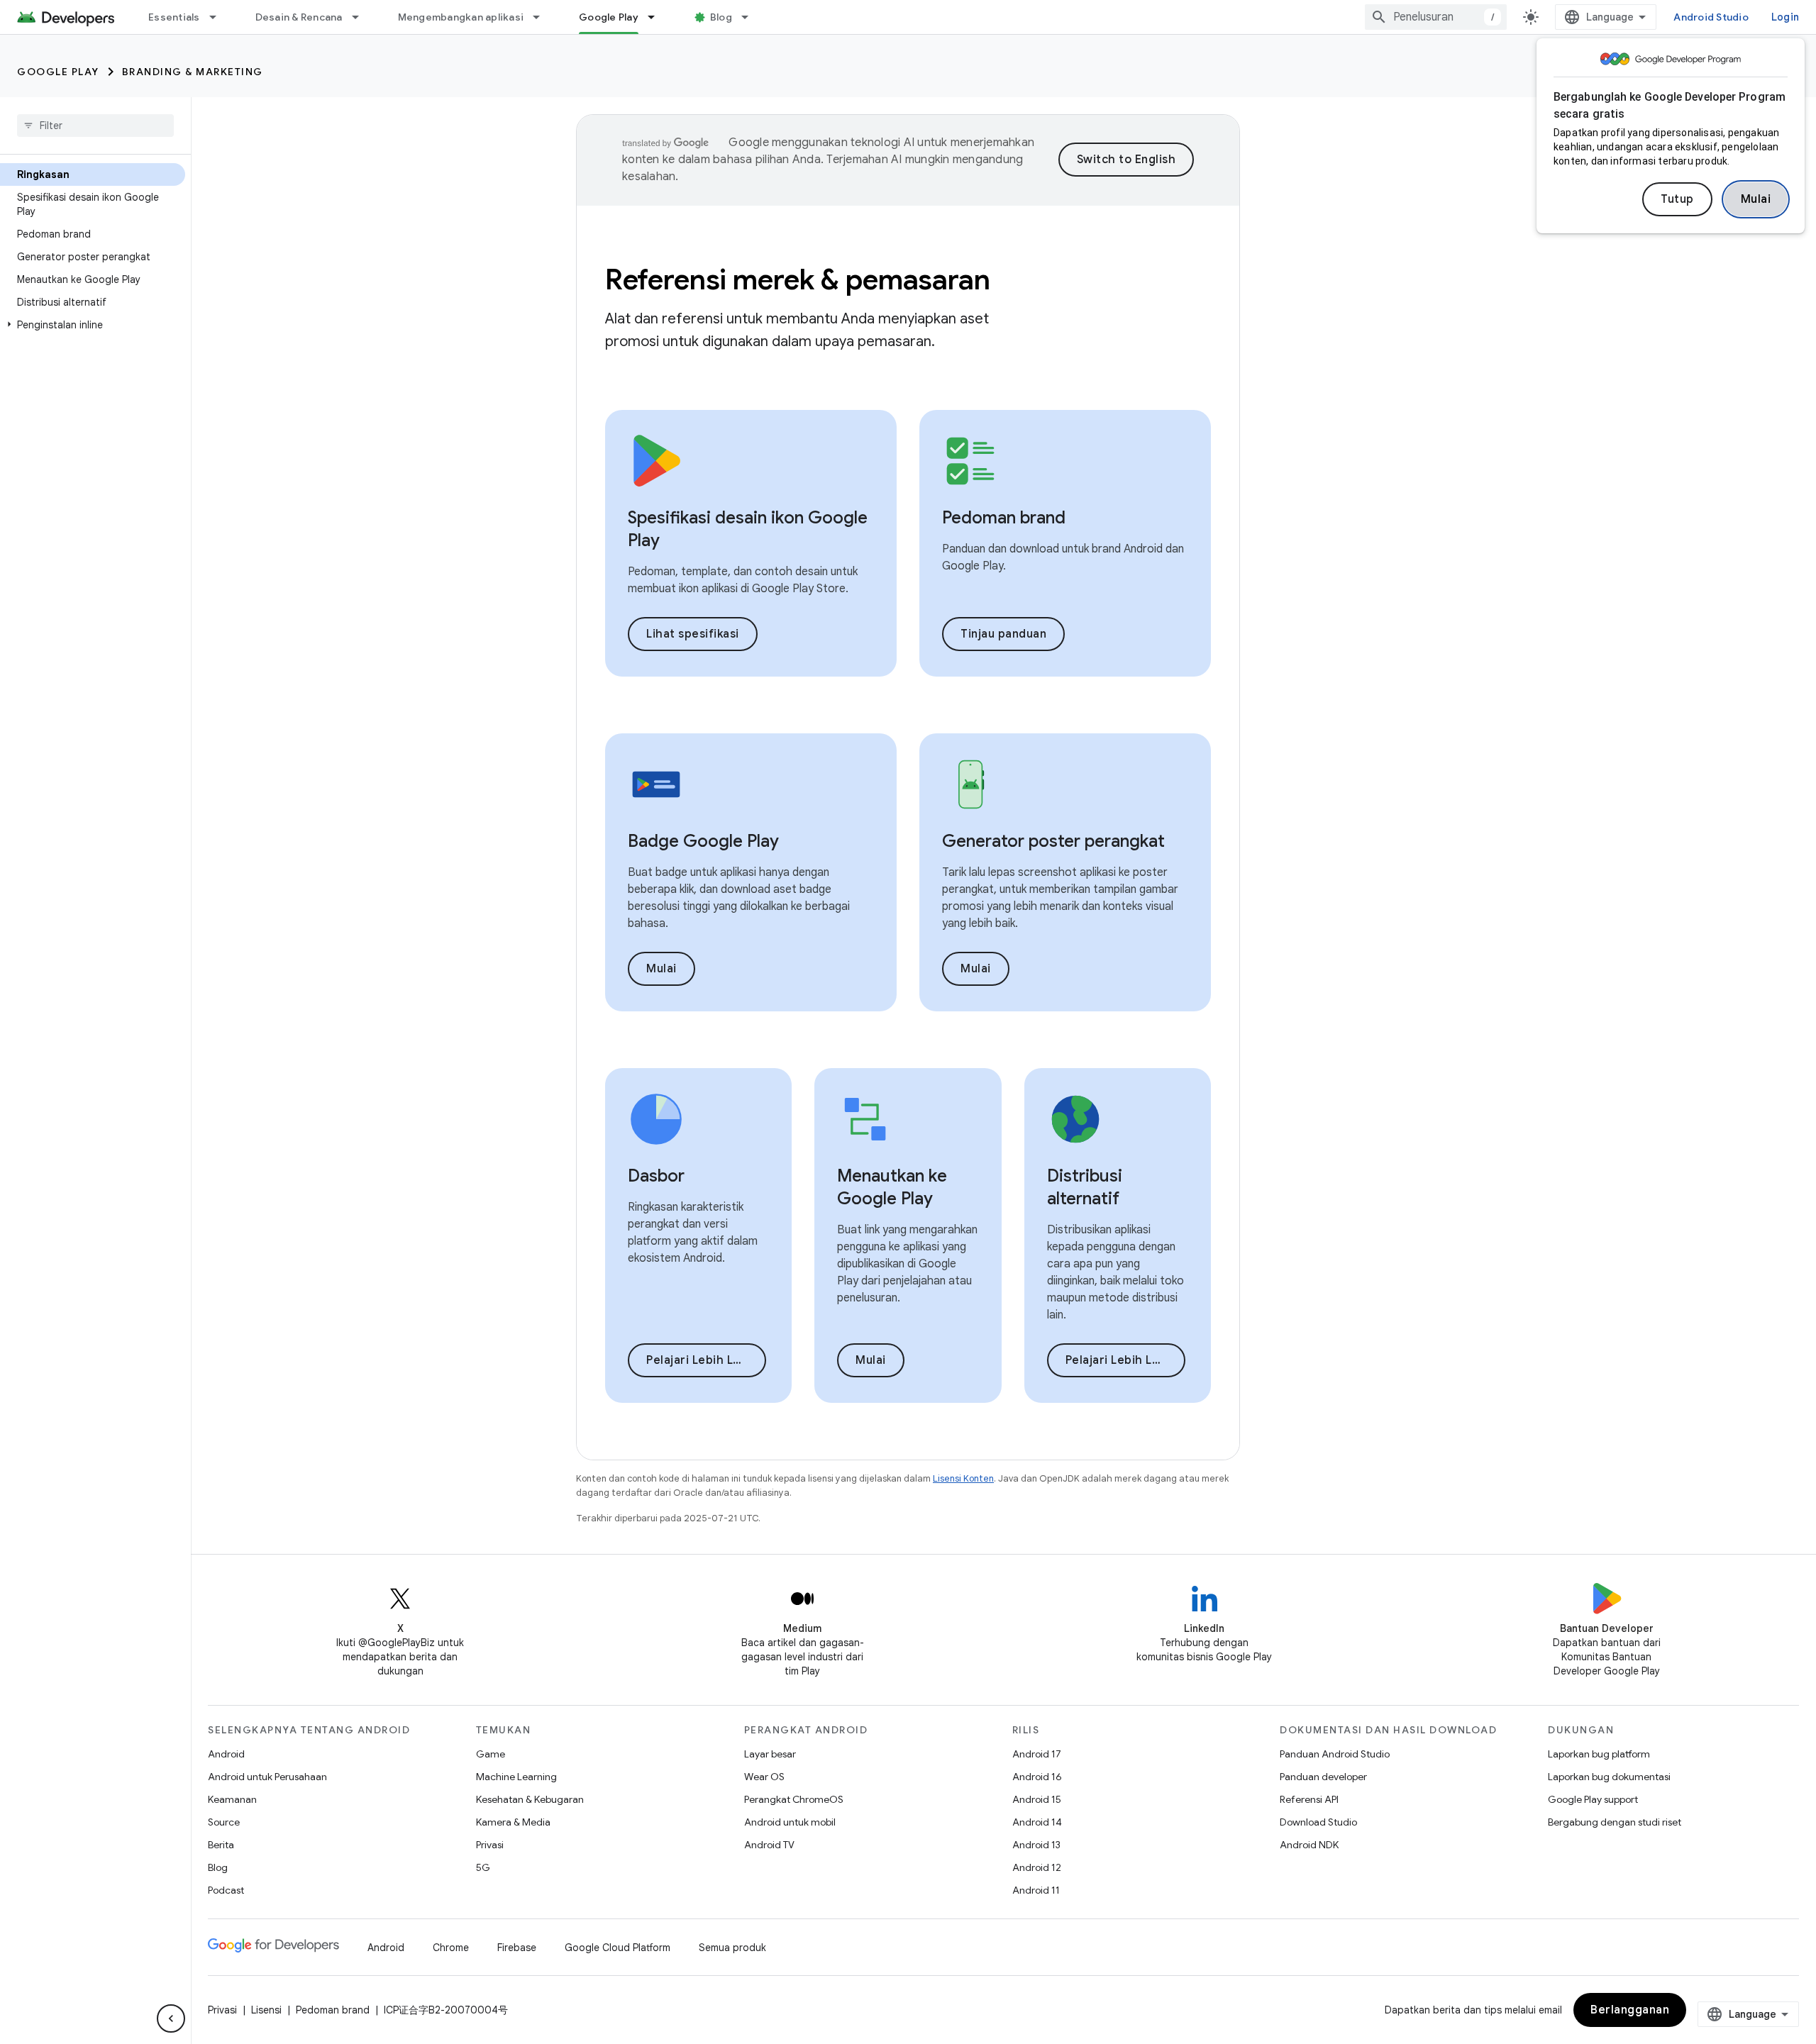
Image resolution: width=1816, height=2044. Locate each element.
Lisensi (266, 2010)
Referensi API (1309, 1799)
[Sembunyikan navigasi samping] (171, 2018)
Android (226, 1754)
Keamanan (232, 1799)
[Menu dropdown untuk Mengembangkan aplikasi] (543, 17)
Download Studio (1318, 1822)
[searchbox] (95, 126)
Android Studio (1711, 17)
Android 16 (1037, 1777)
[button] (93, 325)
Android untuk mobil (790, 1822)
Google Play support (1593, 1799)
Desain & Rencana (299, 17)
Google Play (609, 17)
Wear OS (764, 1777)
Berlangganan (1630, 2010)
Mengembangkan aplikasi (461, 17)
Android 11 (1036, 1890)
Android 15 (1037, 1799)
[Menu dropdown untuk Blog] (751, 17)
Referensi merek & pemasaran (798, 279)
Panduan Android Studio (1335, 1754)
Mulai (1756, 199)
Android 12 (1037, 1867)
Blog (721, 17)
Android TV (769, 1845)
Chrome (451, 1948)
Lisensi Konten (963, 1478)
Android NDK (1309, 1845)
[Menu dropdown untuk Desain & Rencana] (362, 17)
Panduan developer (1323, 1777)
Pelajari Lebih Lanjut (704, 1360)
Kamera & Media (513, 1822)
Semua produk (732, 1948)
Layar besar (770, 1754)
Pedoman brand (333, 2010)
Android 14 (1037, 1822)
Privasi (490, 1845)
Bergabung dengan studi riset (1615, 1822)
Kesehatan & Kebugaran (530, 1799)
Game (491, 1754)
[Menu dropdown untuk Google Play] (658, 17)
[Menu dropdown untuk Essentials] (219, 17)
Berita (221, 1845)
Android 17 (1037, 1754)
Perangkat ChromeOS (794, 1799)
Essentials (174, 17)
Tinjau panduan (1003, 634)
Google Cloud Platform (618, 1948)
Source (224, 1822)
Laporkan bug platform (1599, 1754)
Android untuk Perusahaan (267, 1777)
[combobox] (1436, 17)
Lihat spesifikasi (693, 634)
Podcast (226, 1890)
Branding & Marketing (193, 72)
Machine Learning (516, 1777)
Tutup (1677, 199)
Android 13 (1036, 1845)
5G (483, 1867)
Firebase (517, 1948)
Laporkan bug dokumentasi (1609, 1777)
